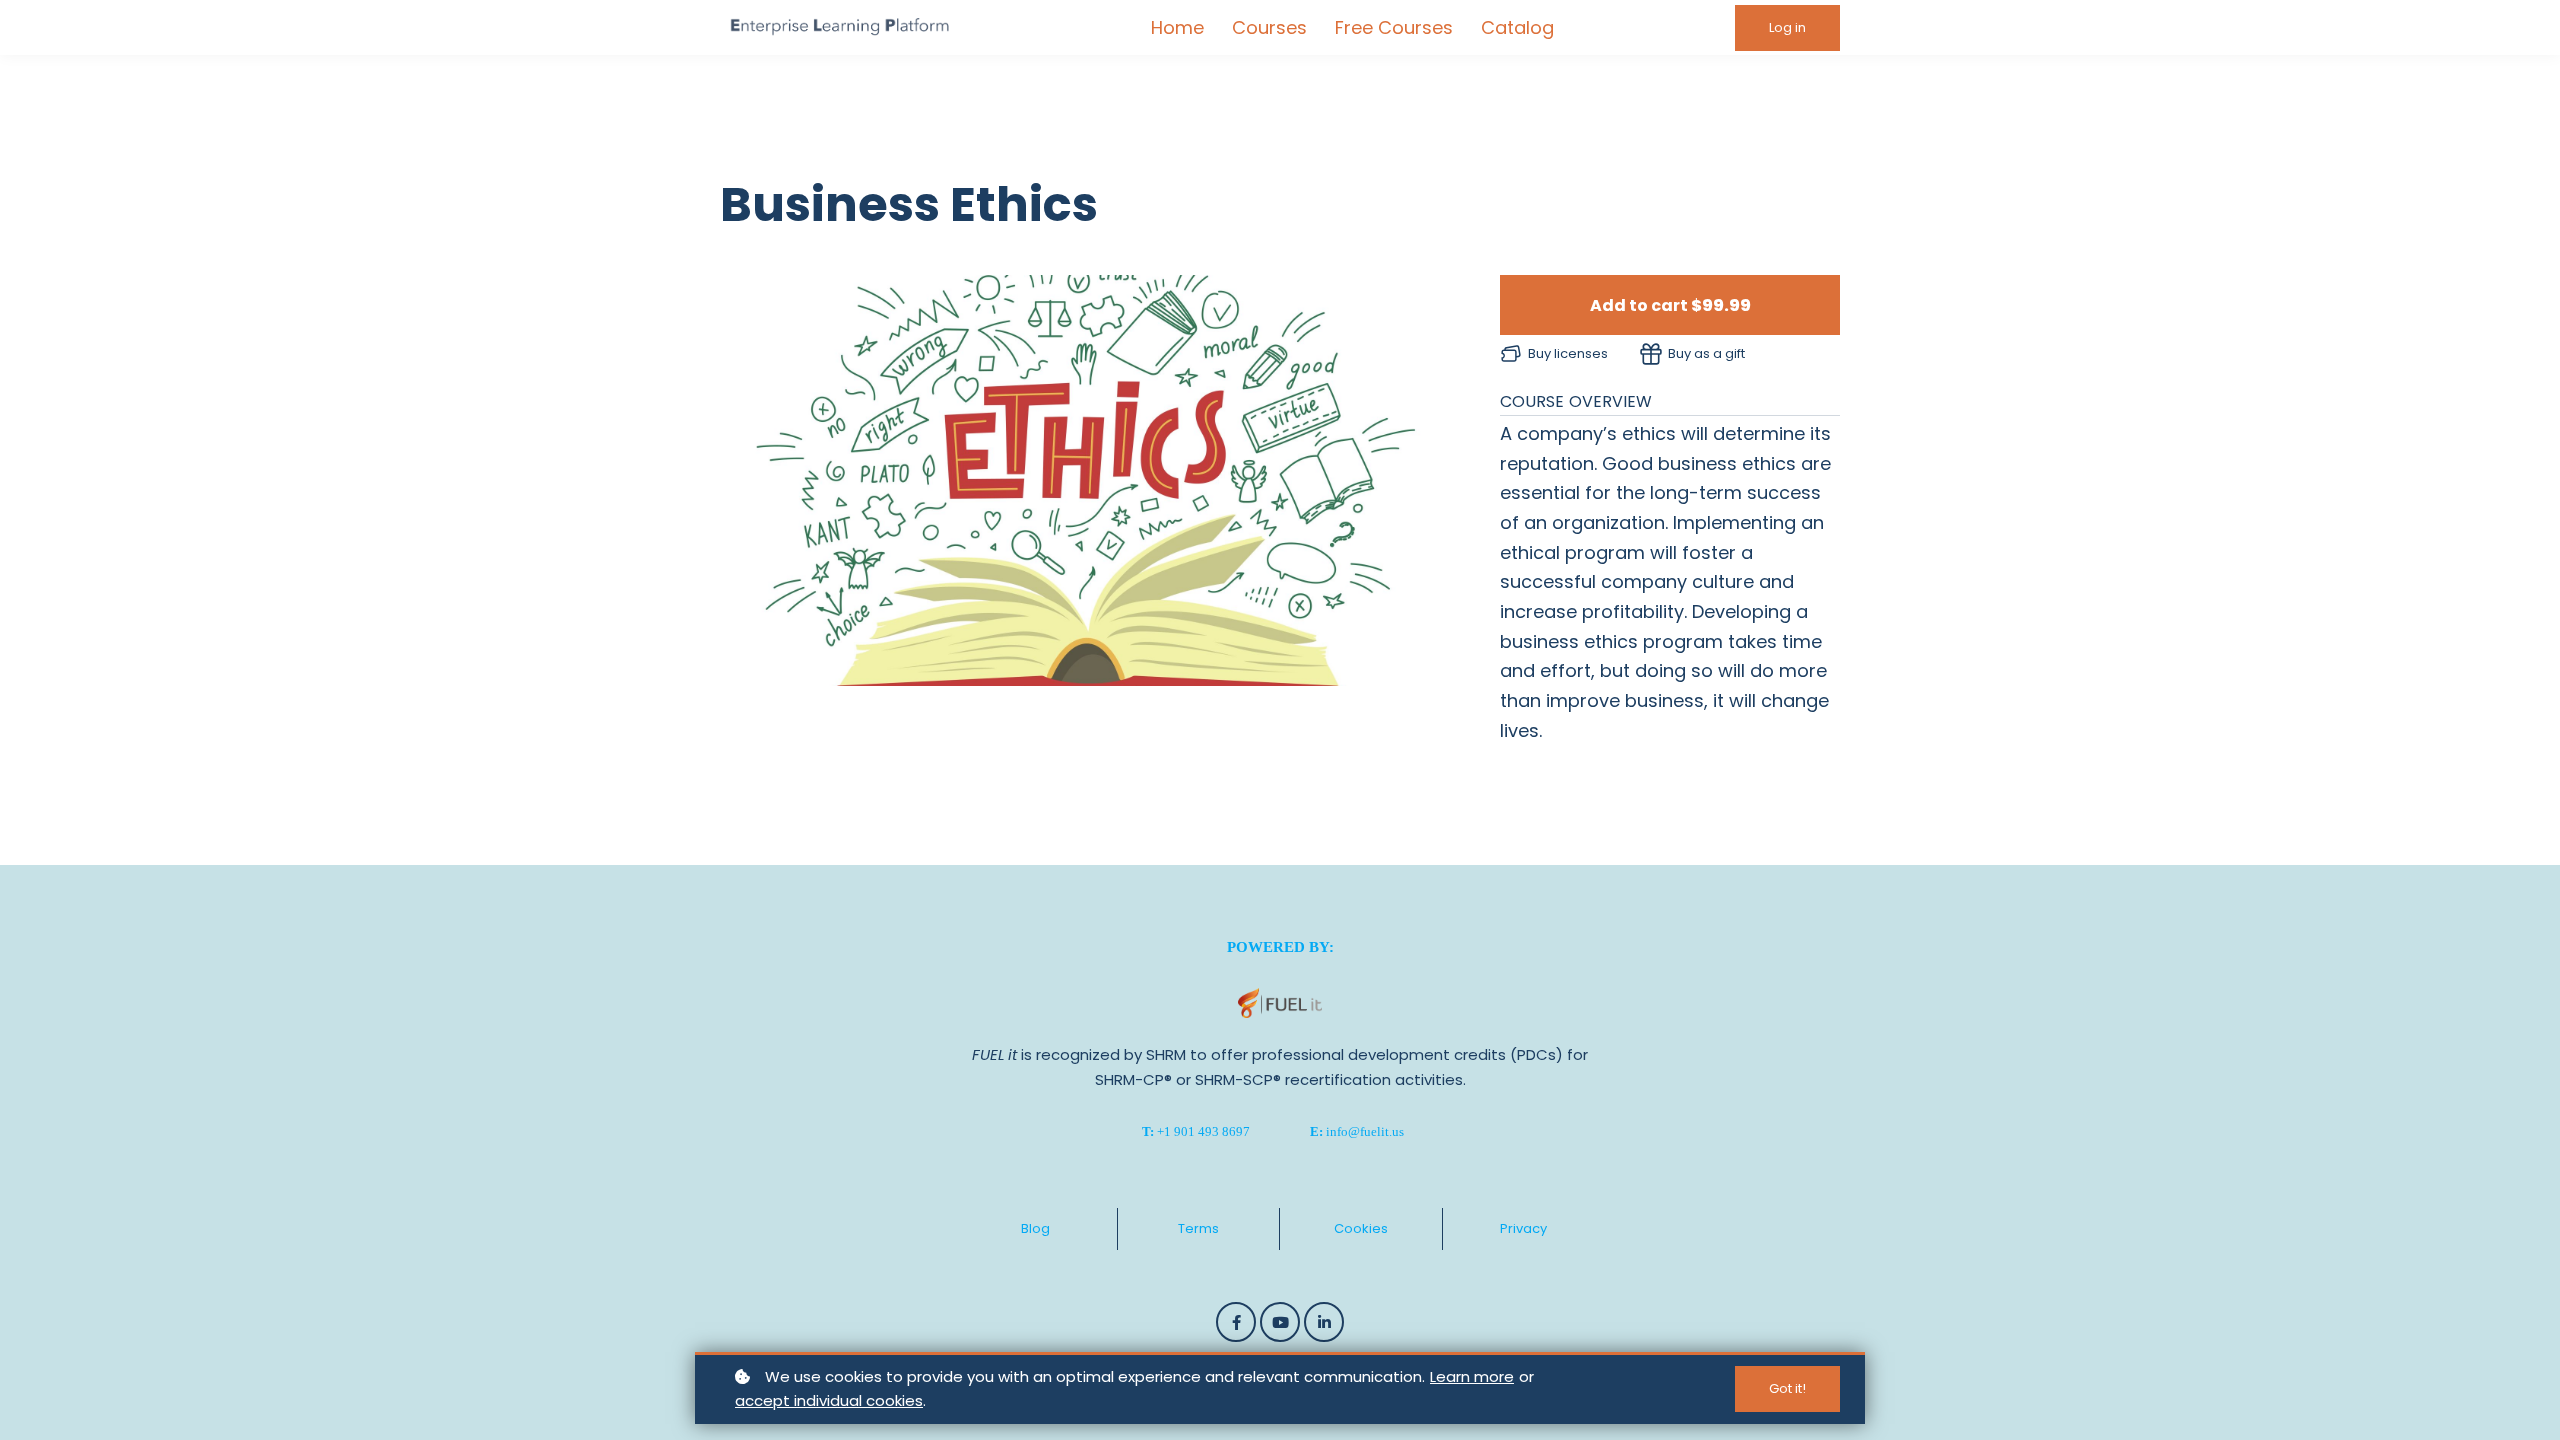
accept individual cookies (829, 1400)
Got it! (1787, 1388)
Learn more (1472, 1376)
